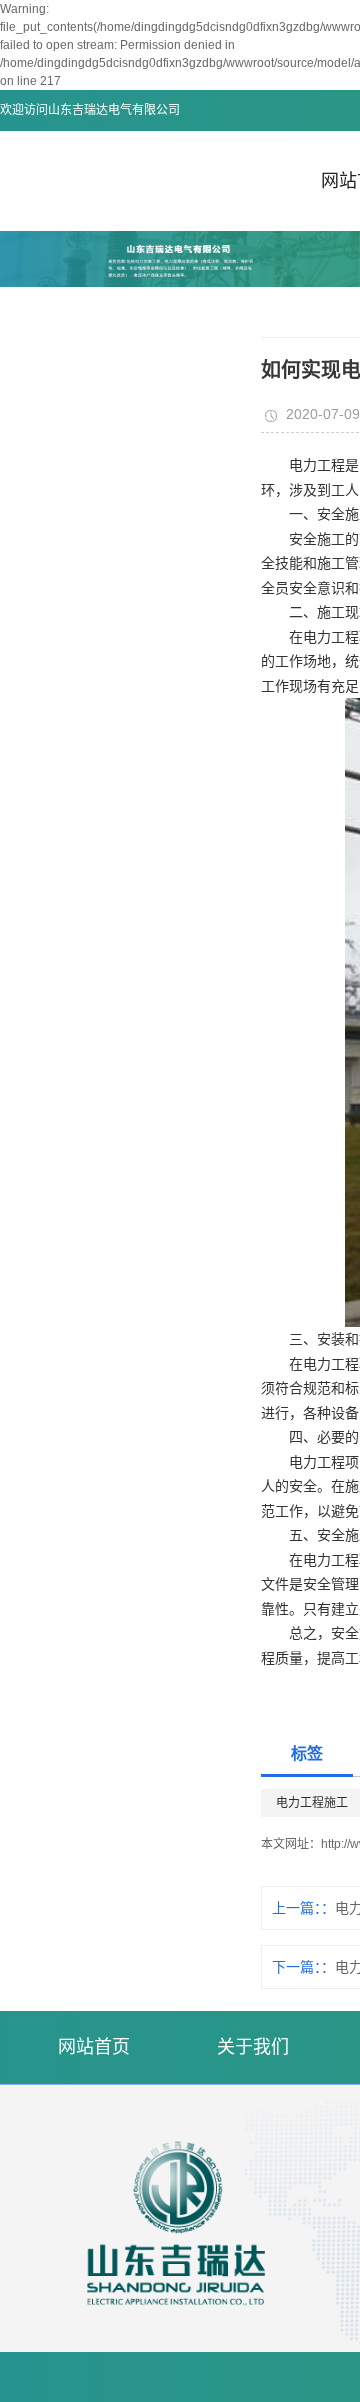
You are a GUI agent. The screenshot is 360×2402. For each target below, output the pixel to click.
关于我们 (253, 2047)
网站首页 (94, 2047)
